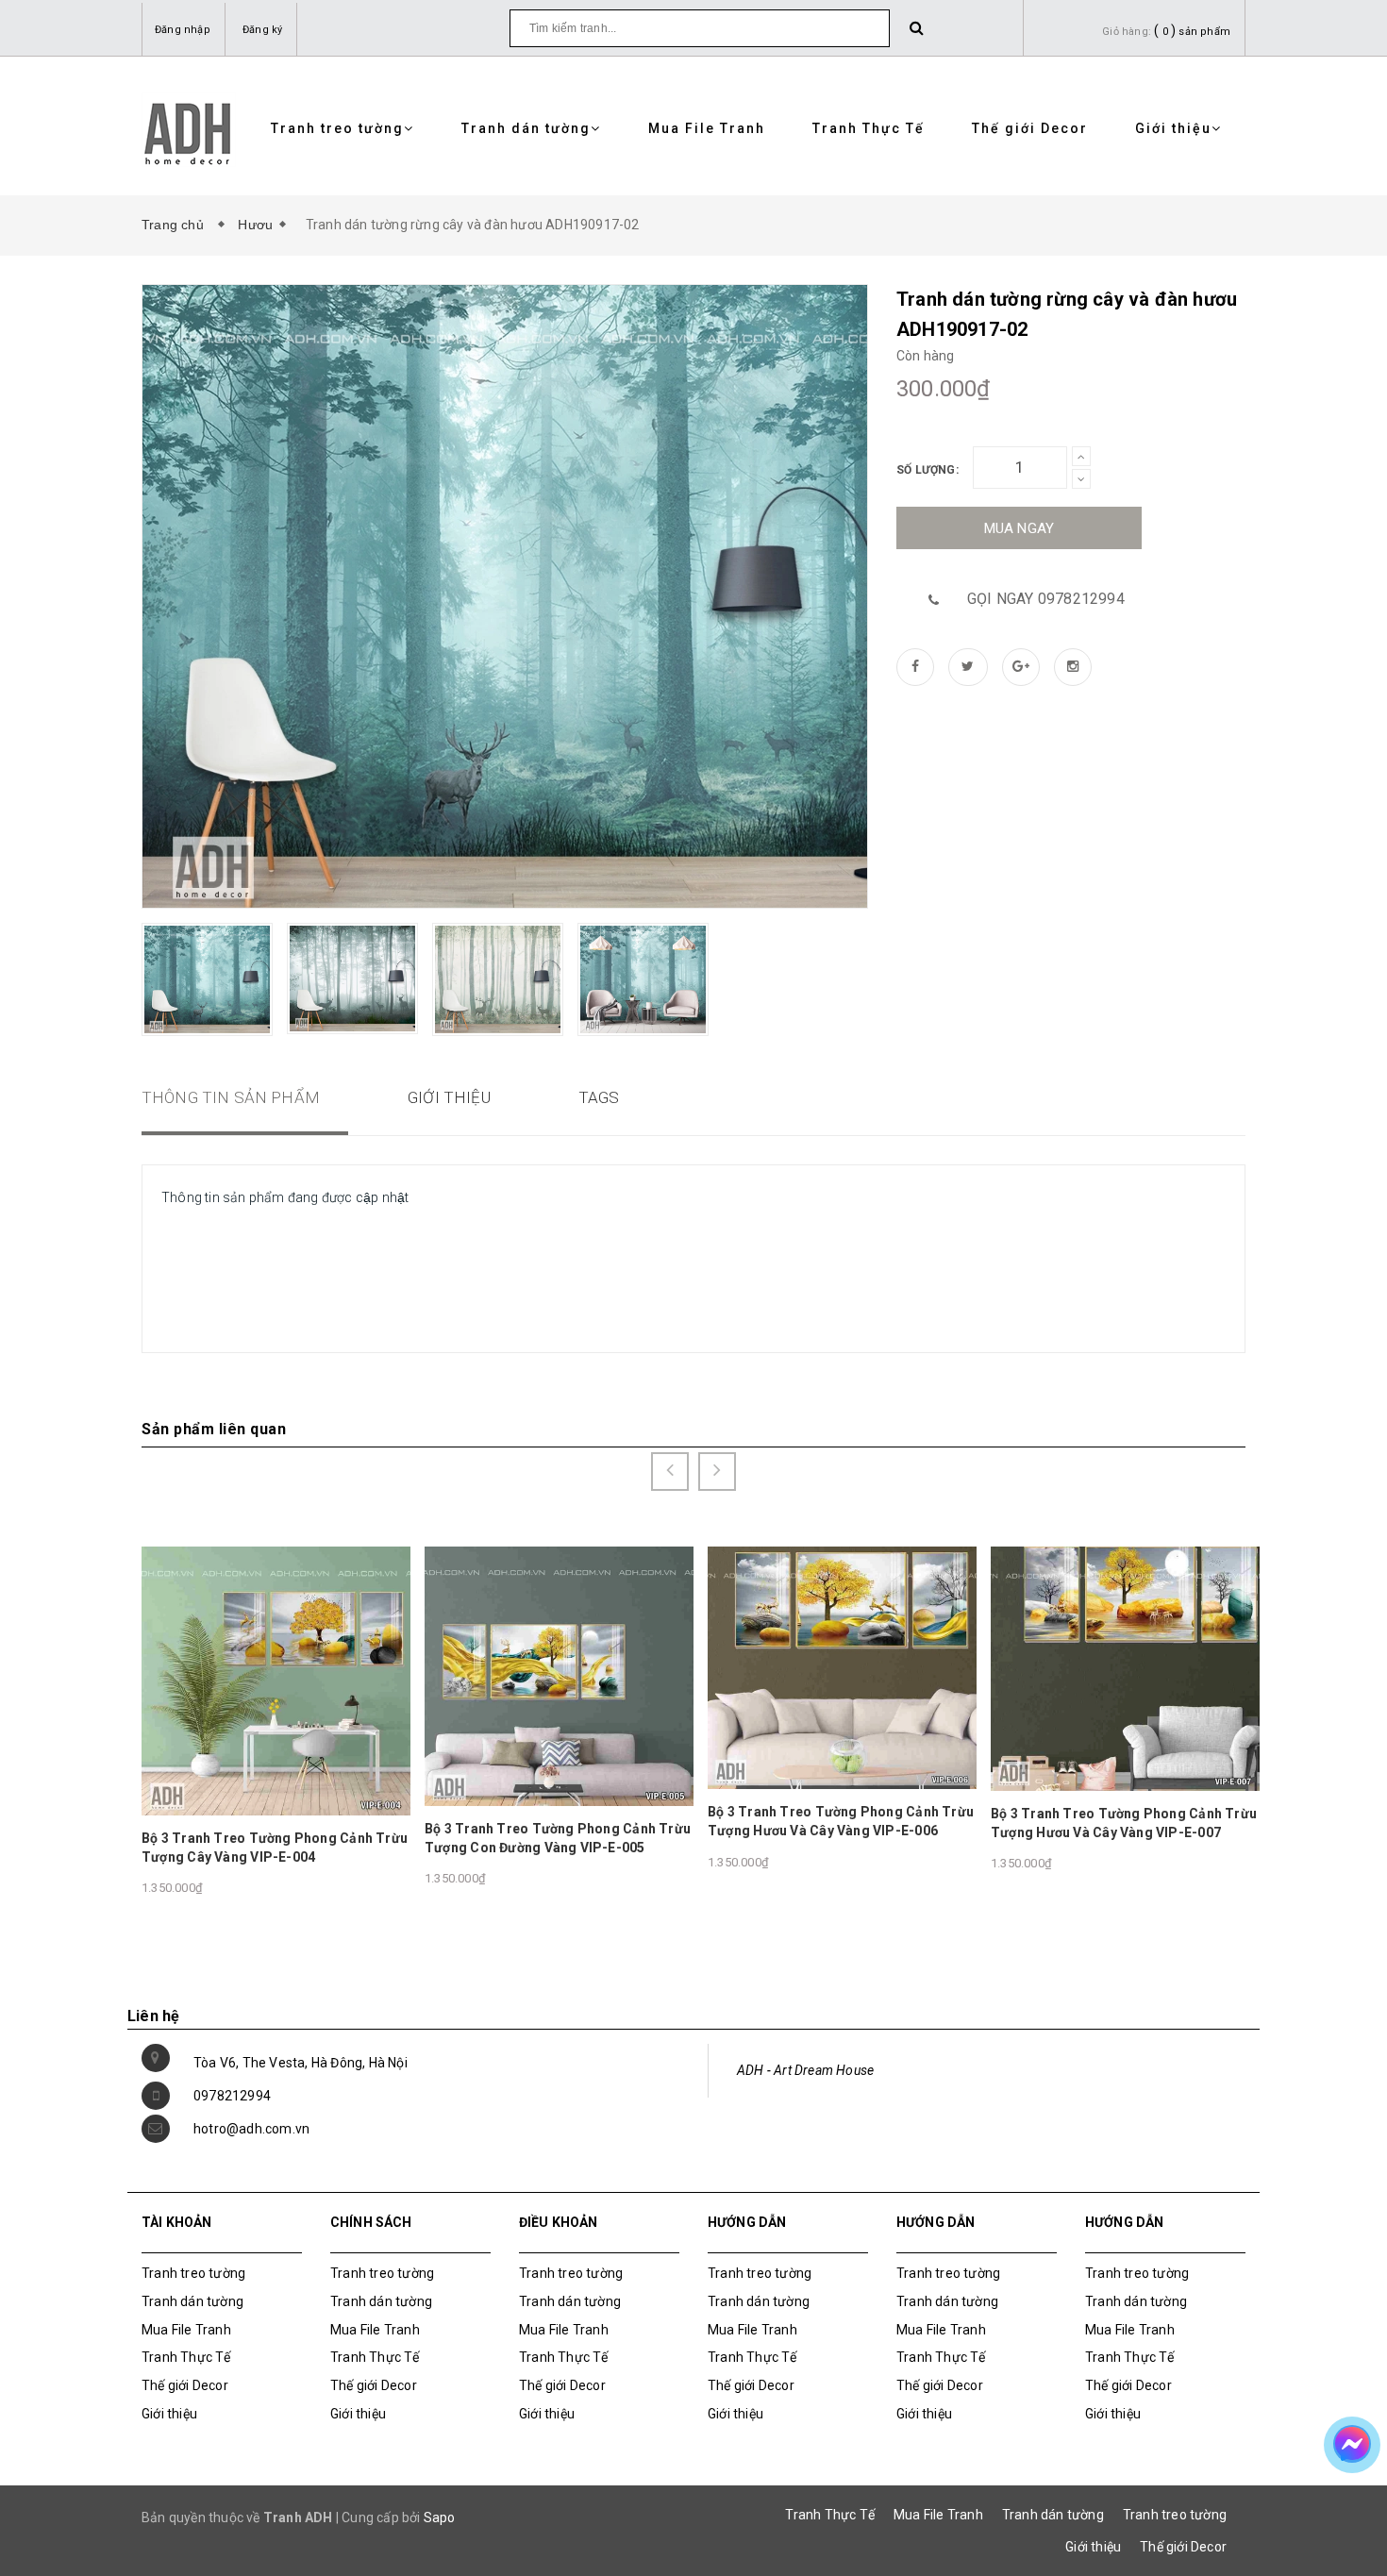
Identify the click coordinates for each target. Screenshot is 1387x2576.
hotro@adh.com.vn (251, 2129)
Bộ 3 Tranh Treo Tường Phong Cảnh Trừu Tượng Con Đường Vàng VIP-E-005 (558, 1838)
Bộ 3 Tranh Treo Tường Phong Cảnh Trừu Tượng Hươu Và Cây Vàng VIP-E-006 (841, 1821)
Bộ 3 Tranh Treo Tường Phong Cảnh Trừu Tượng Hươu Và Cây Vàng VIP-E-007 (1124, 1823)
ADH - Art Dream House (805, 2070)
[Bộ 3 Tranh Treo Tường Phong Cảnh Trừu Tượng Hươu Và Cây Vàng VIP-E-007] (1125, 1667)
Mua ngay (1019, 528)
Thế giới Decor (1030, 128)
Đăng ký (262, 30)
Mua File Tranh (707, 128)
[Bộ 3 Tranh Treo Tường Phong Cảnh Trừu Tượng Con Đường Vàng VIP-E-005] (559, 1675)
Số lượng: (927, 470)
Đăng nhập (183, 30)
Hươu (255, 225)
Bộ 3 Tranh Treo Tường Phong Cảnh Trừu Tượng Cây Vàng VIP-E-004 (275, 1848)
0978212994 (232, 2096)
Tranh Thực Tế (869, 128)
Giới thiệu (1173, 128)
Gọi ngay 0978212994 (1046, 599)
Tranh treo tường (337, 128)
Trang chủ (176, 225)
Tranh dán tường (526, 128)
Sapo (440, 2517)
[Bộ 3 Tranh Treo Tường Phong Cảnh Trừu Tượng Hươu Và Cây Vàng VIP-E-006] (842, 1667)
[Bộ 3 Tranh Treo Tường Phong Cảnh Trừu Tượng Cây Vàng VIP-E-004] (276, 1680)
